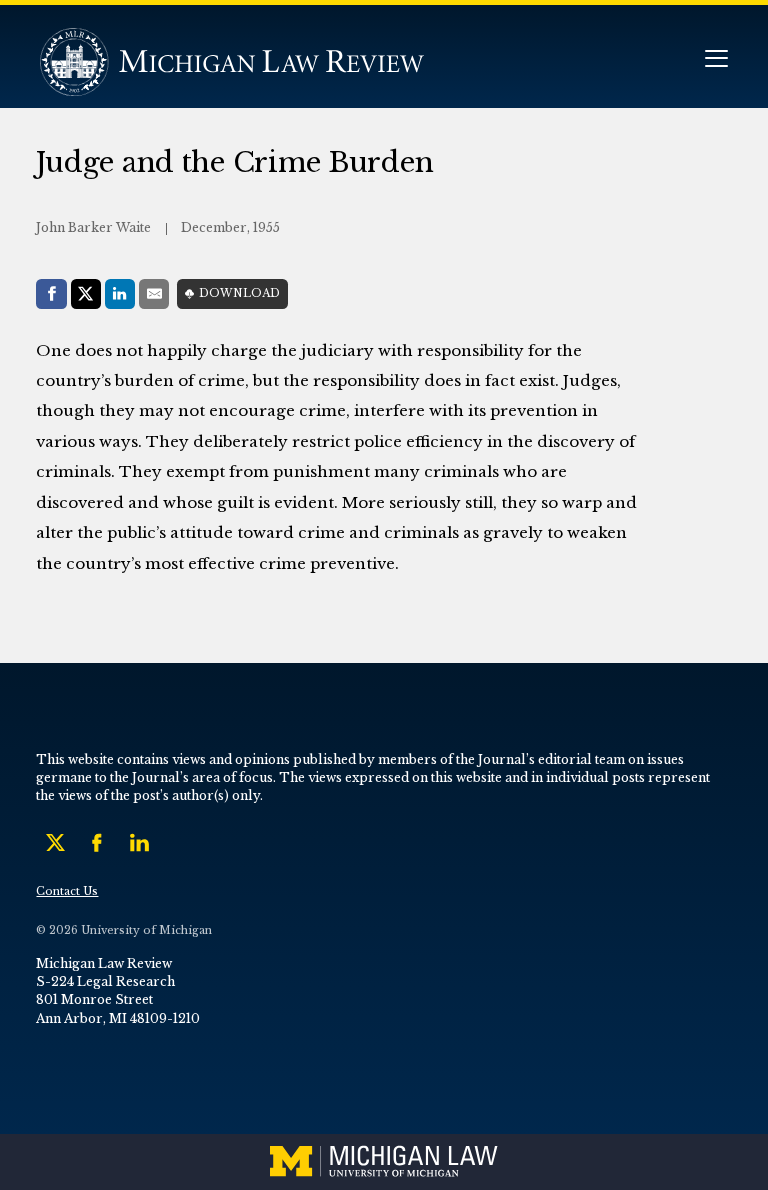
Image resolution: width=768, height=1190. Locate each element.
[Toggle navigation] (716, 60)
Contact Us (67, 891)
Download (239, 293)
